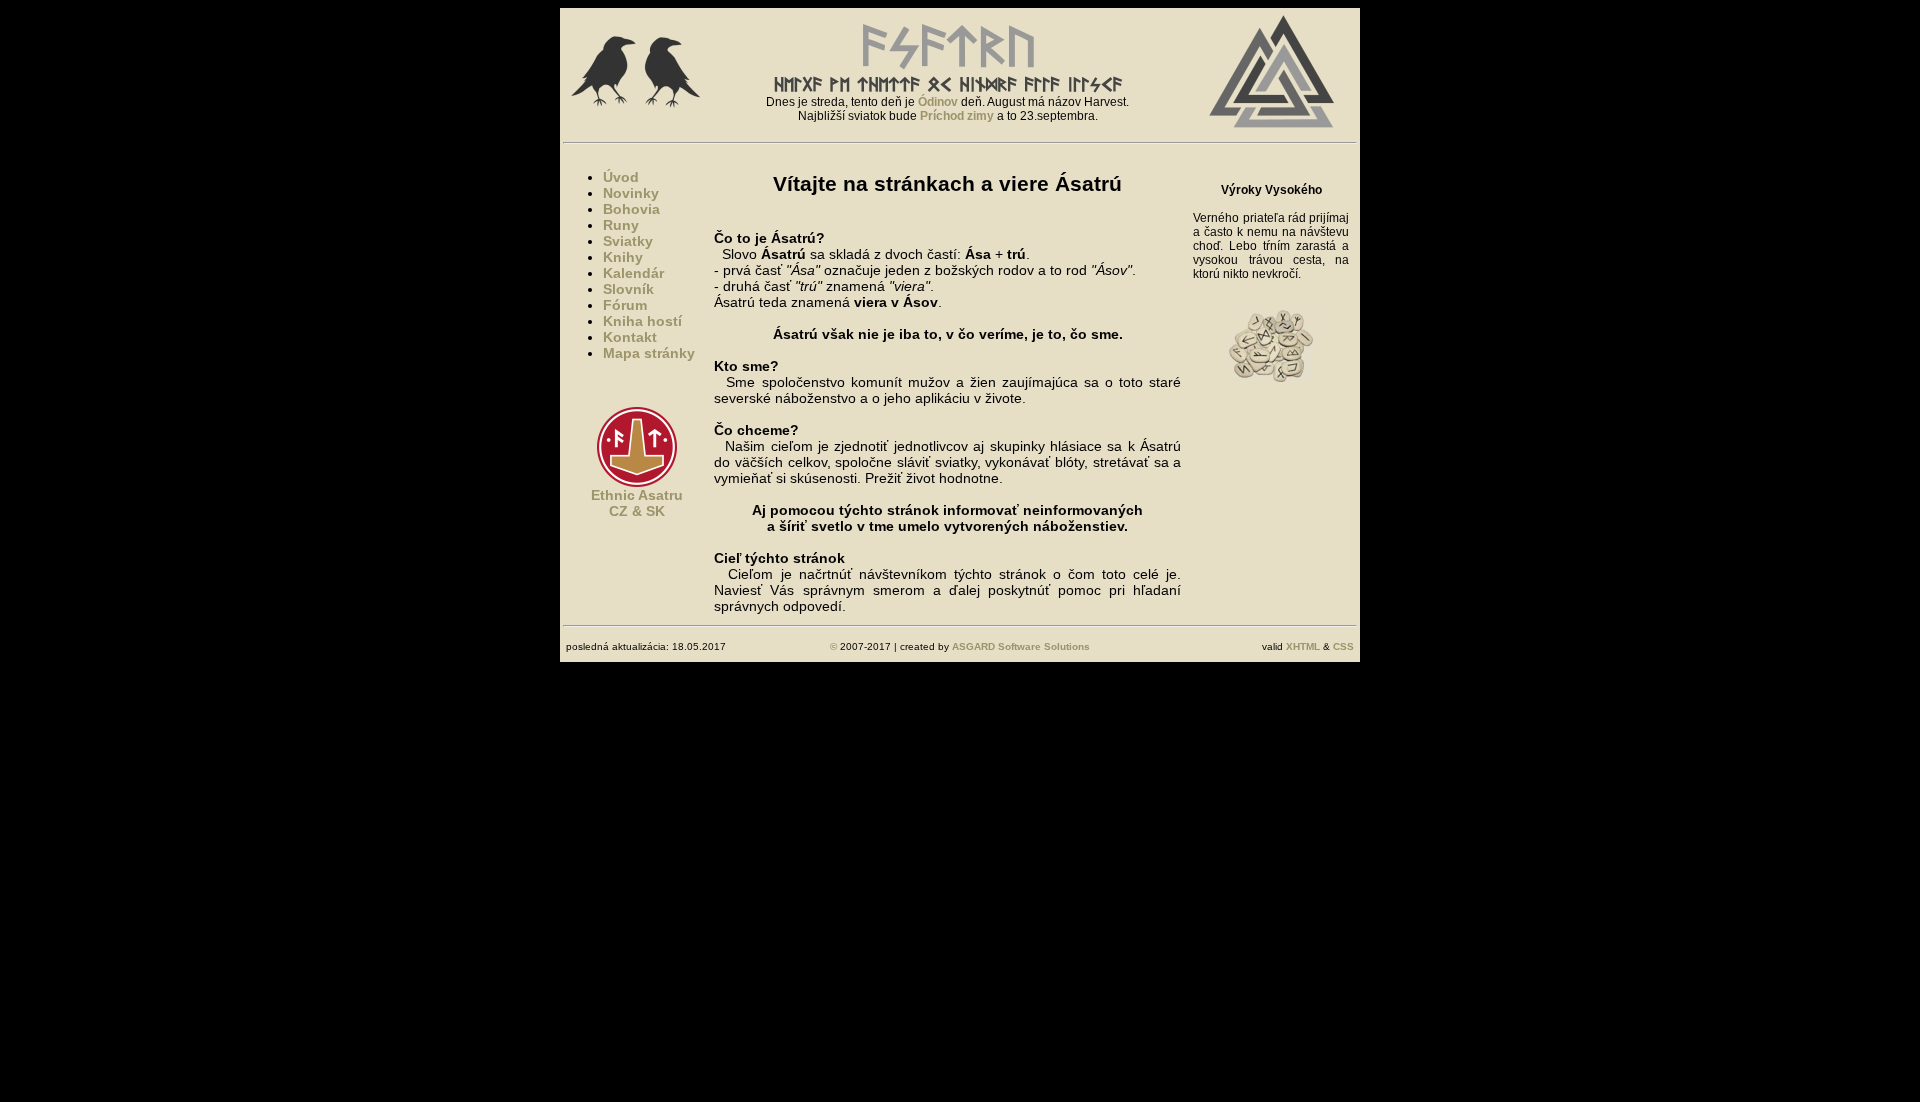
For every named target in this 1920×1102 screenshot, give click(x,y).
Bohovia (631, 209)
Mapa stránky (649, 353)
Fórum (625, 305)
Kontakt (630, 337)
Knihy (623, 257)
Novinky (631, 193)
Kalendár (633, 273)
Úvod (621, 177)
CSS (1343, 646)
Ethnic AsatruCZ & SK (637, 503)
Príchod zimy (957, 116)
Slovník (628, 289)
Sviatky (628, 241)
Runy (621, 225)
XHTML (1303, 646)
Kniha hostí (642, 321)
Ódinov (938, 102)
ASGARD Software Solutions (1021, 646)
